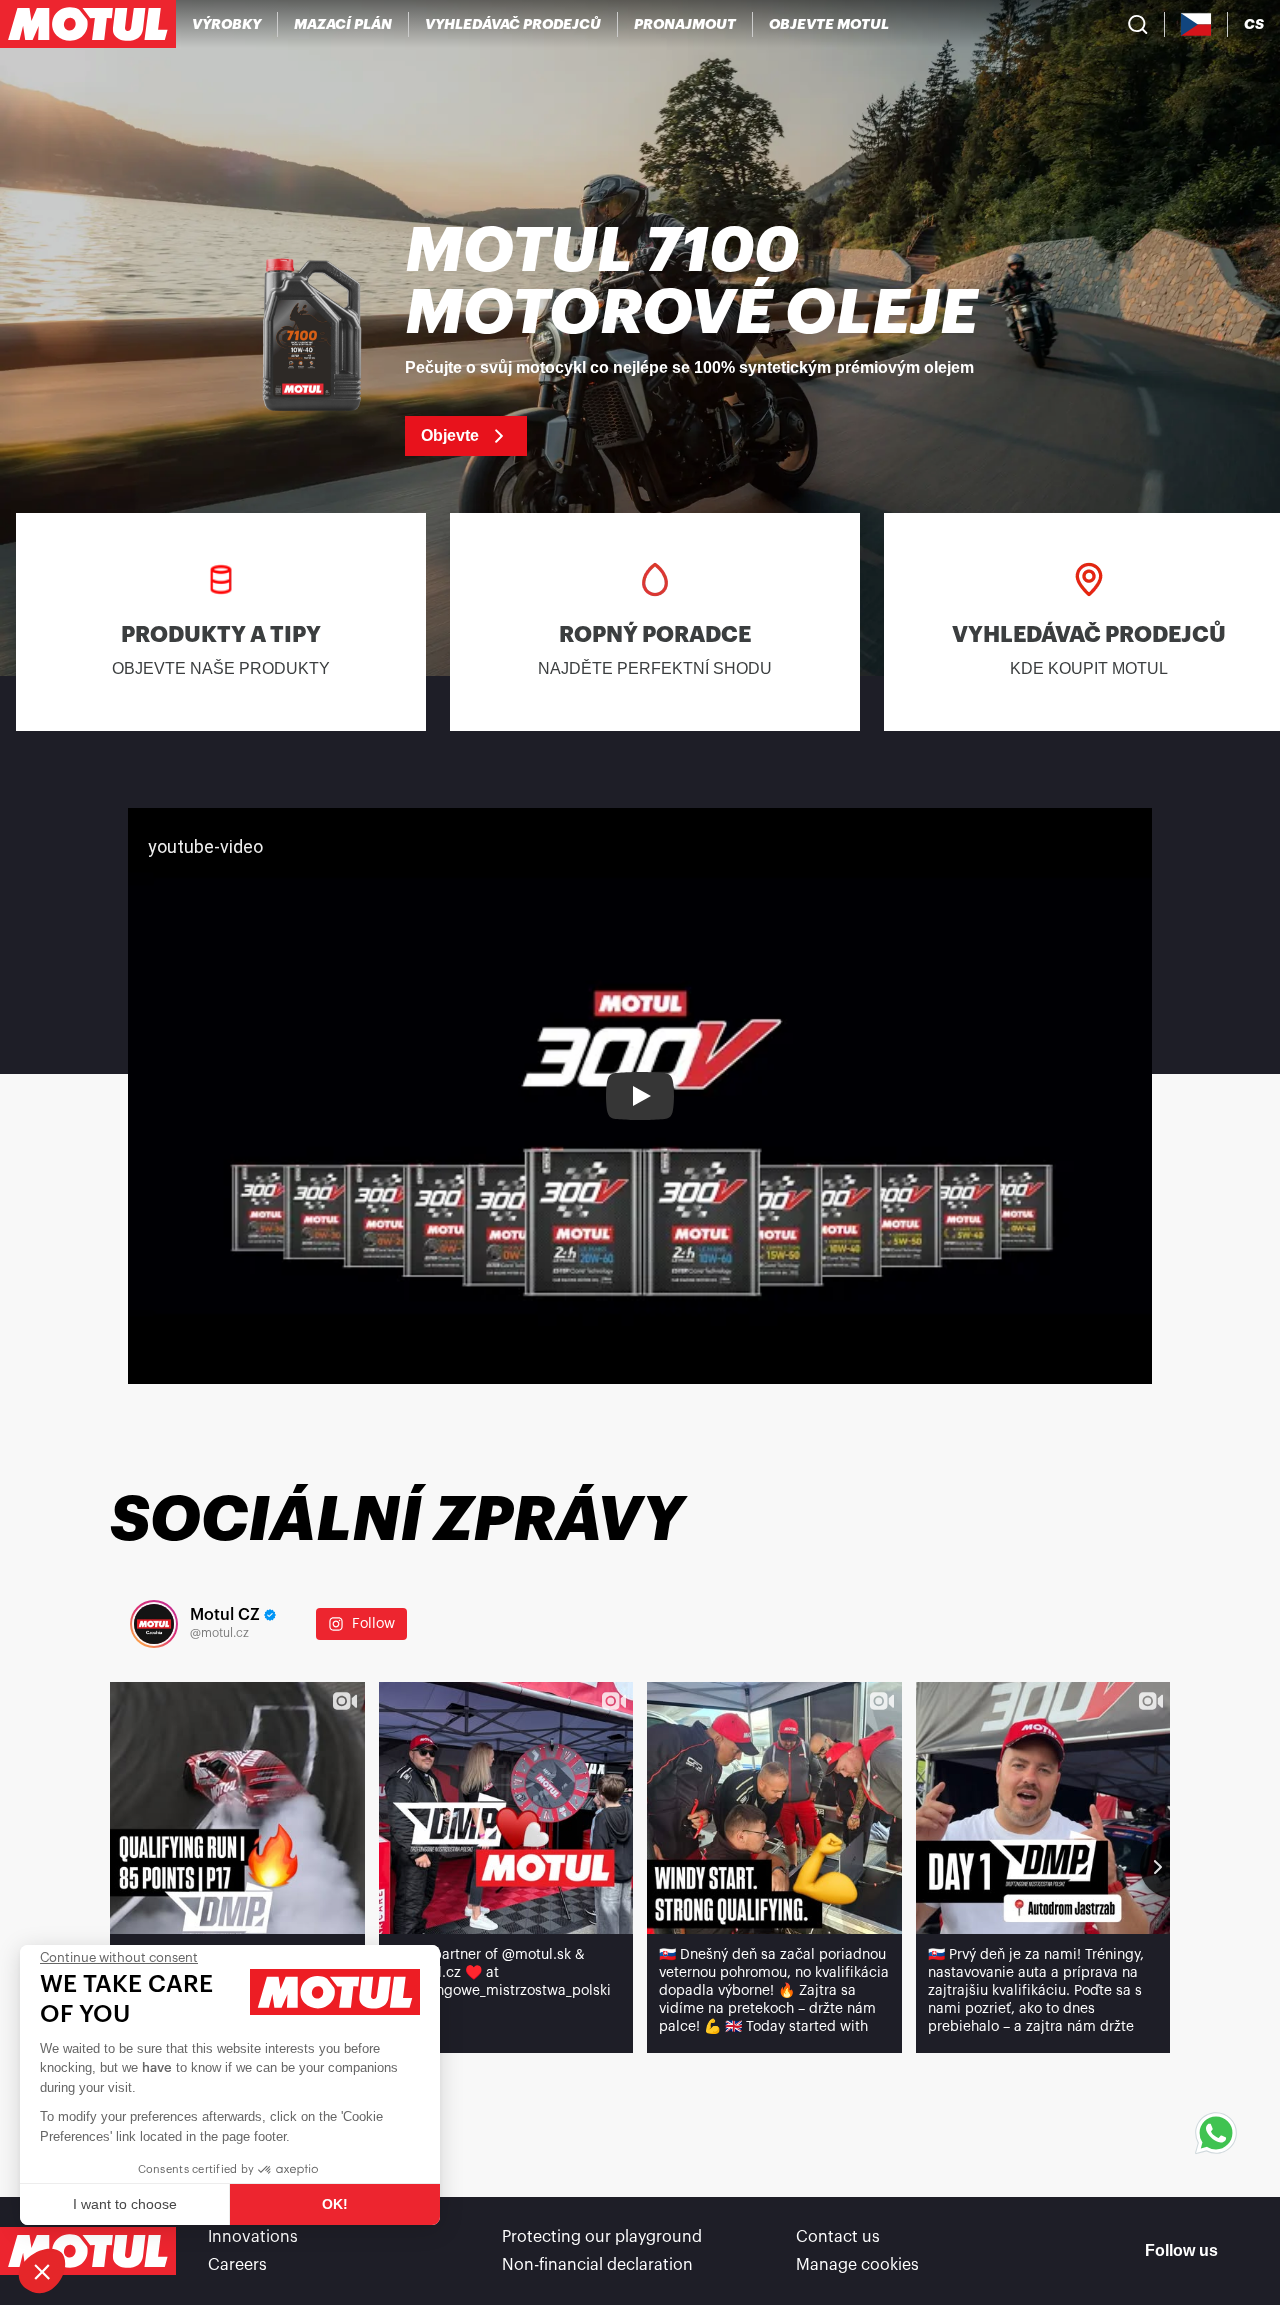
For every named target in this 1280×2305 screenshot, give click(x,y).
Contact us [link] (838, 2237)
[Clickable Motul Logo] (88, 24)
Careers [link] (237, 2265)
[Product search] (1138, 24)
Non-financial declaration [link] (597, 2265)
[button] (42, 2271)
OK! (335, 2204)
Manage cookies (857, 2265)
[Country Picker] (1196, 24)
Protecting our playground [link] (602, 2237)
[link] (685, 24)
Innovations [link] (253, 2237)
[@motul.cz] (154, 1624)
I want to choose (125, 2204)
